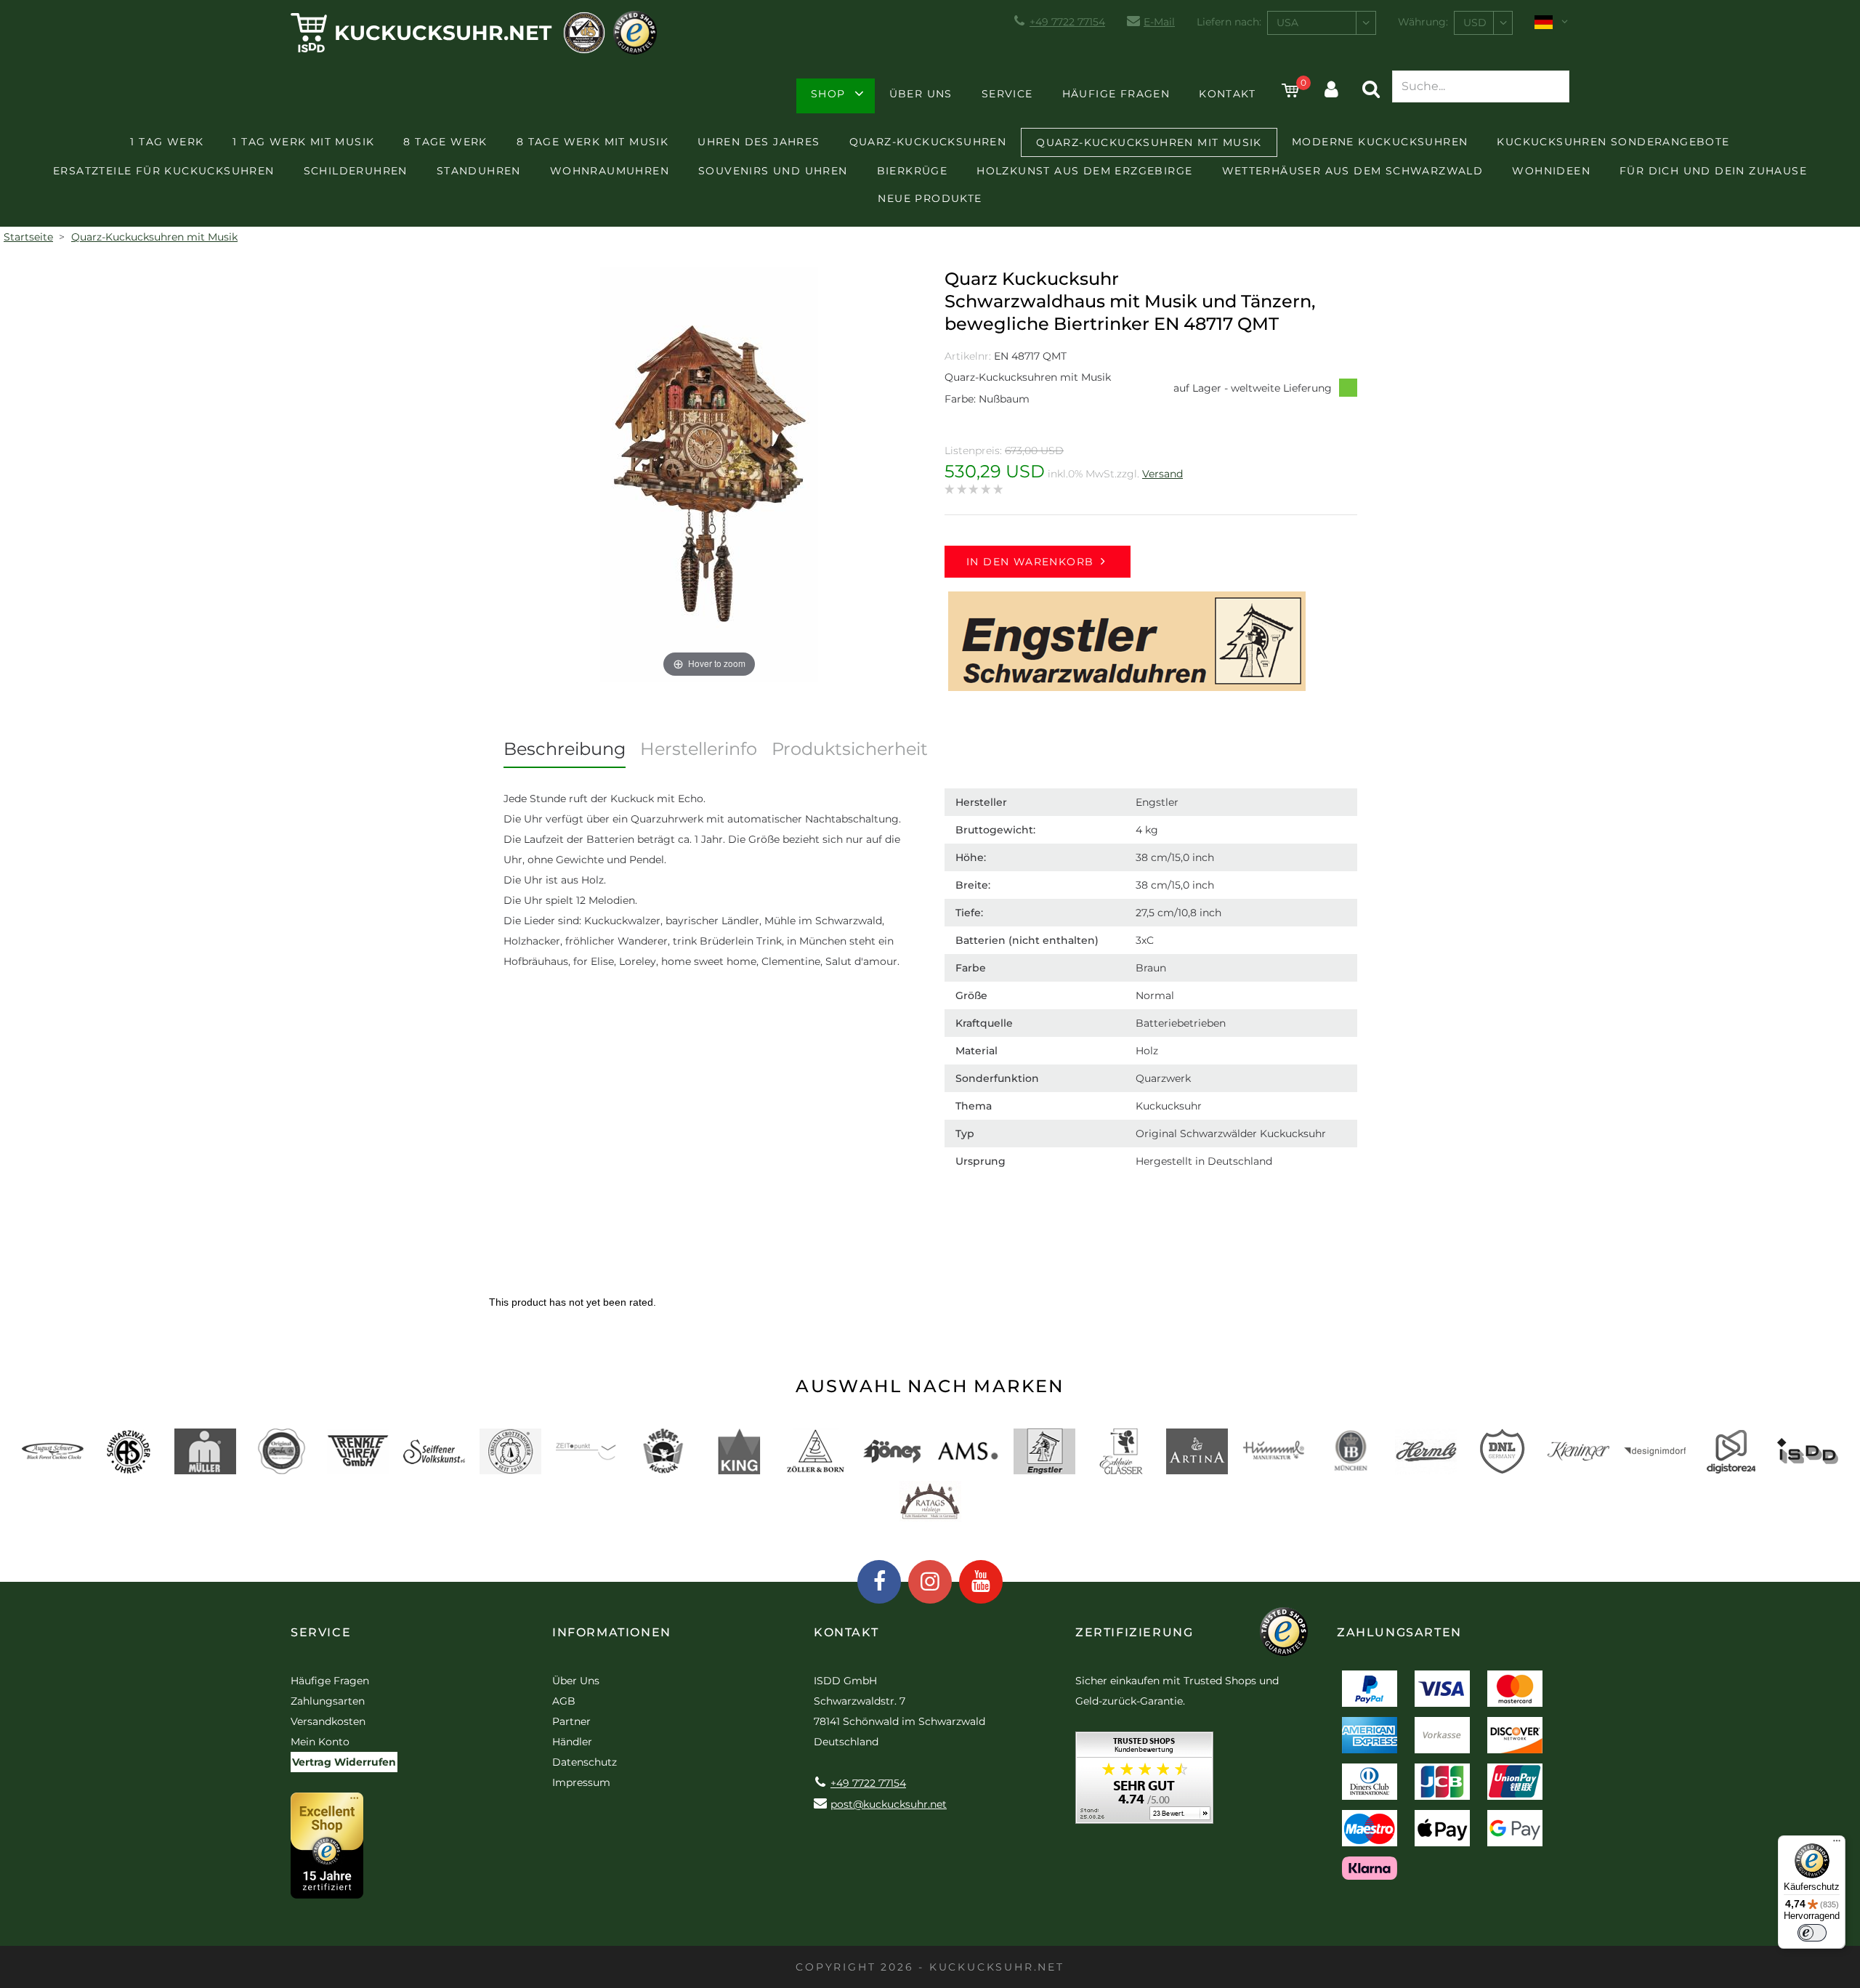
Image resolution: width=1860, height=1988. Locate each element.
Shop (828, 94)
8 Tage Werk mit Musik (593, 142)
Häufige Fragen (1116, 94)
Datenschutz (585, 1762)
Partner (571, 1721)
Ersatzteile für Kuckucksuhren (164, 171)
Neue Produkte (930, 198)
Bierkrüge (913, 171)
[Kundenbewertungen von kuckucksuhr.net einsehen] (1144, 1783)
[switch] (1812, 1933)
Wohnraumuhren (610, 171)
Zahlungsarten (328, 1701)
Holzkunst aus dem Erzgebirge (1084, 171)
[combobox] (1322, 23)
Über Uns (921, 94)
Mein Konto (320, 1742)
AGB (564, 1701)
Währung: (1423, 22)
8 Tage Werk (445, 142)
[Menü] (1837, 1844)
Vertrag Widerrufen (344, 1762)
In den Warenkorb (1030, 562)
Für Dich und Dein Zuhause (1713, 171)
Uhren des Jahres (759, 142)
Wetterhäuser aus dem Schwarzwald (1353, 171)
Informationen (612, 1632)
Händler (572, 1742)
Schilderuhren (356, 171)
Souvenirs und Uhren (773, 171)
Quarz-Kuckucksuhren (928, 142)
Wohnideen (1551, 171)
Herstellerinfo (699, 749)
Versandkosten (328, 1721)
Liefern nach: (1229, 22)
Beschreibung (565, 749)
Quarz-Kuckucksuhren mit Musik (1149, 142)
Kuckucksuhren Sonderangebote (1613, 142)
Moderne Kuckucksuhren (1380, 142)
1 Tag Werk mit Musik (303, 142)
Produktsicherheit (850, 749)
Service (1007, 94)
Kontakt (1227, 94)
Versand (1162, 474)
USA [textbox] (1287, 23)
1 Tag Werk (167, 142)
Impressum (581, 1782)
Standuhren (479, 171)
